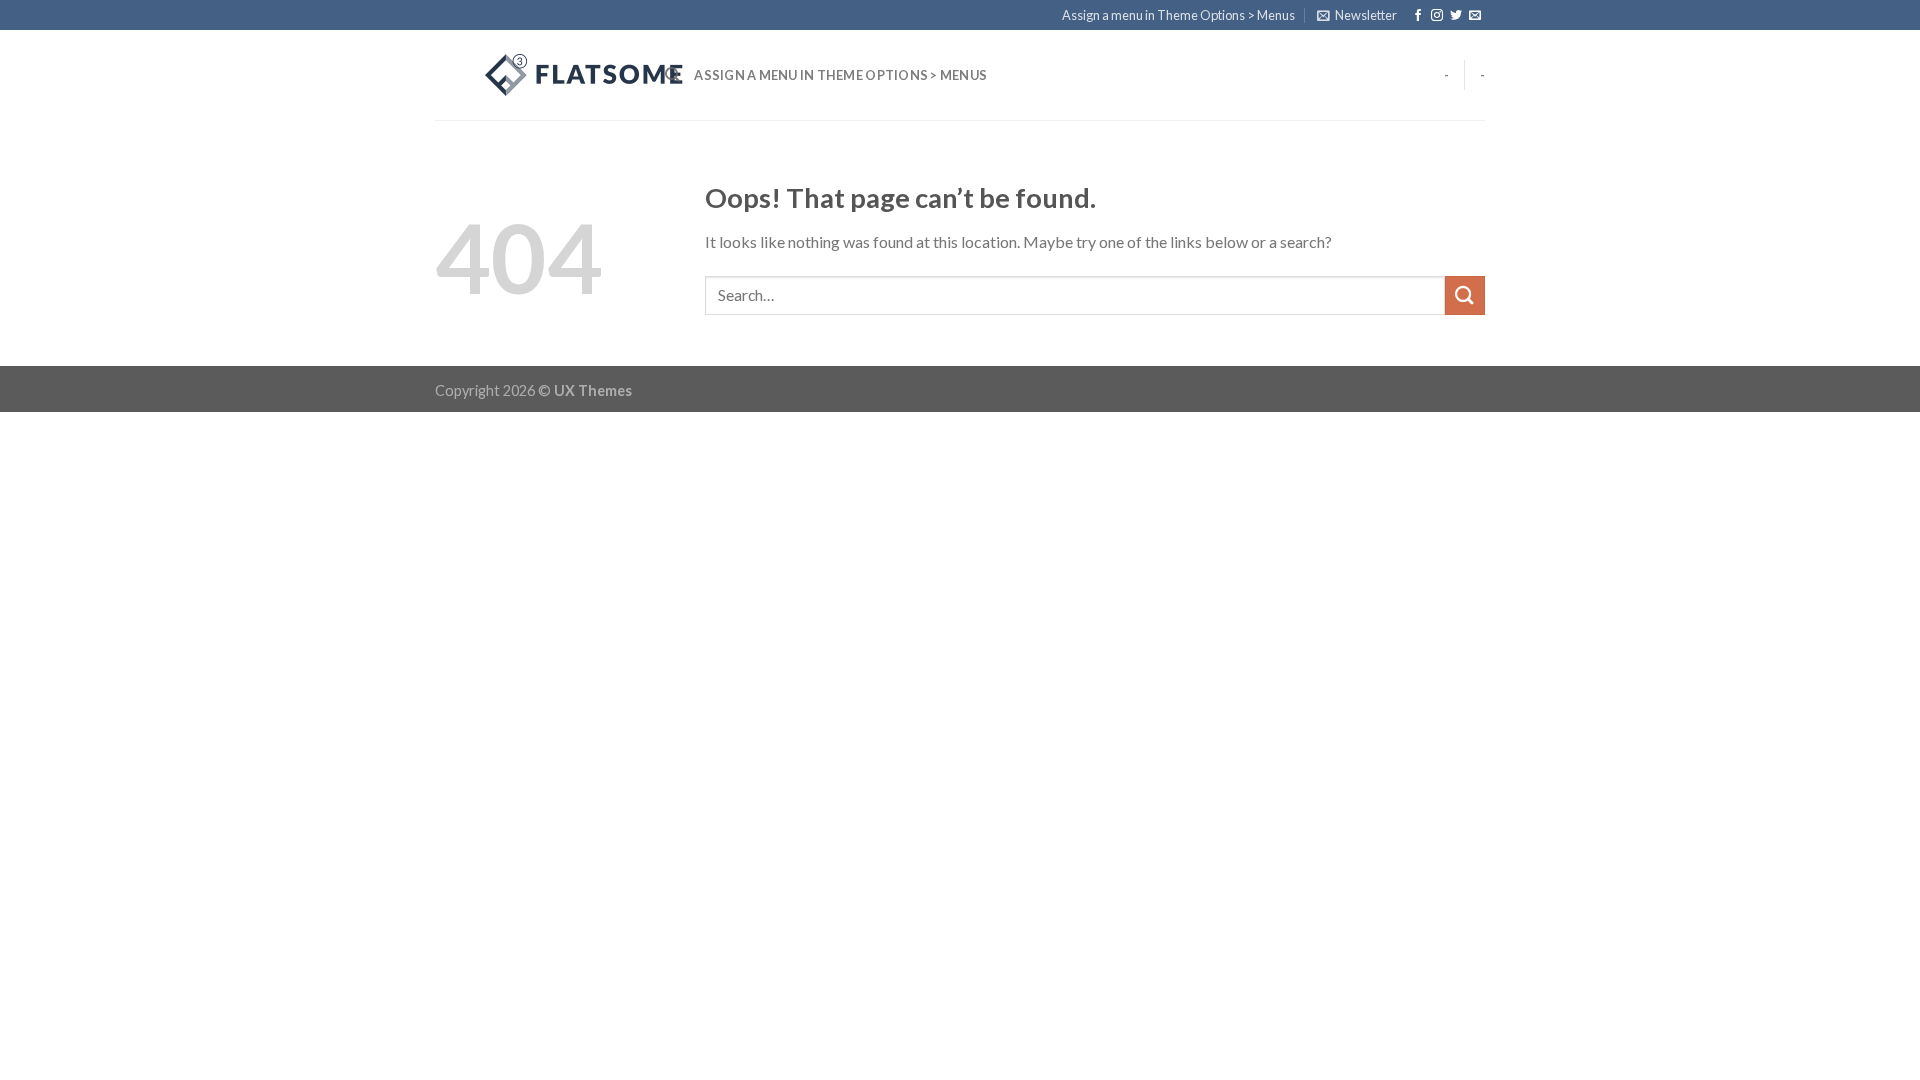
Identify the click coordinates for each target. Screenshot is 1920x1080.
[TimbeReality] (535, 75)
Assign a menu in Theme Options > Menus (1178, 15)
